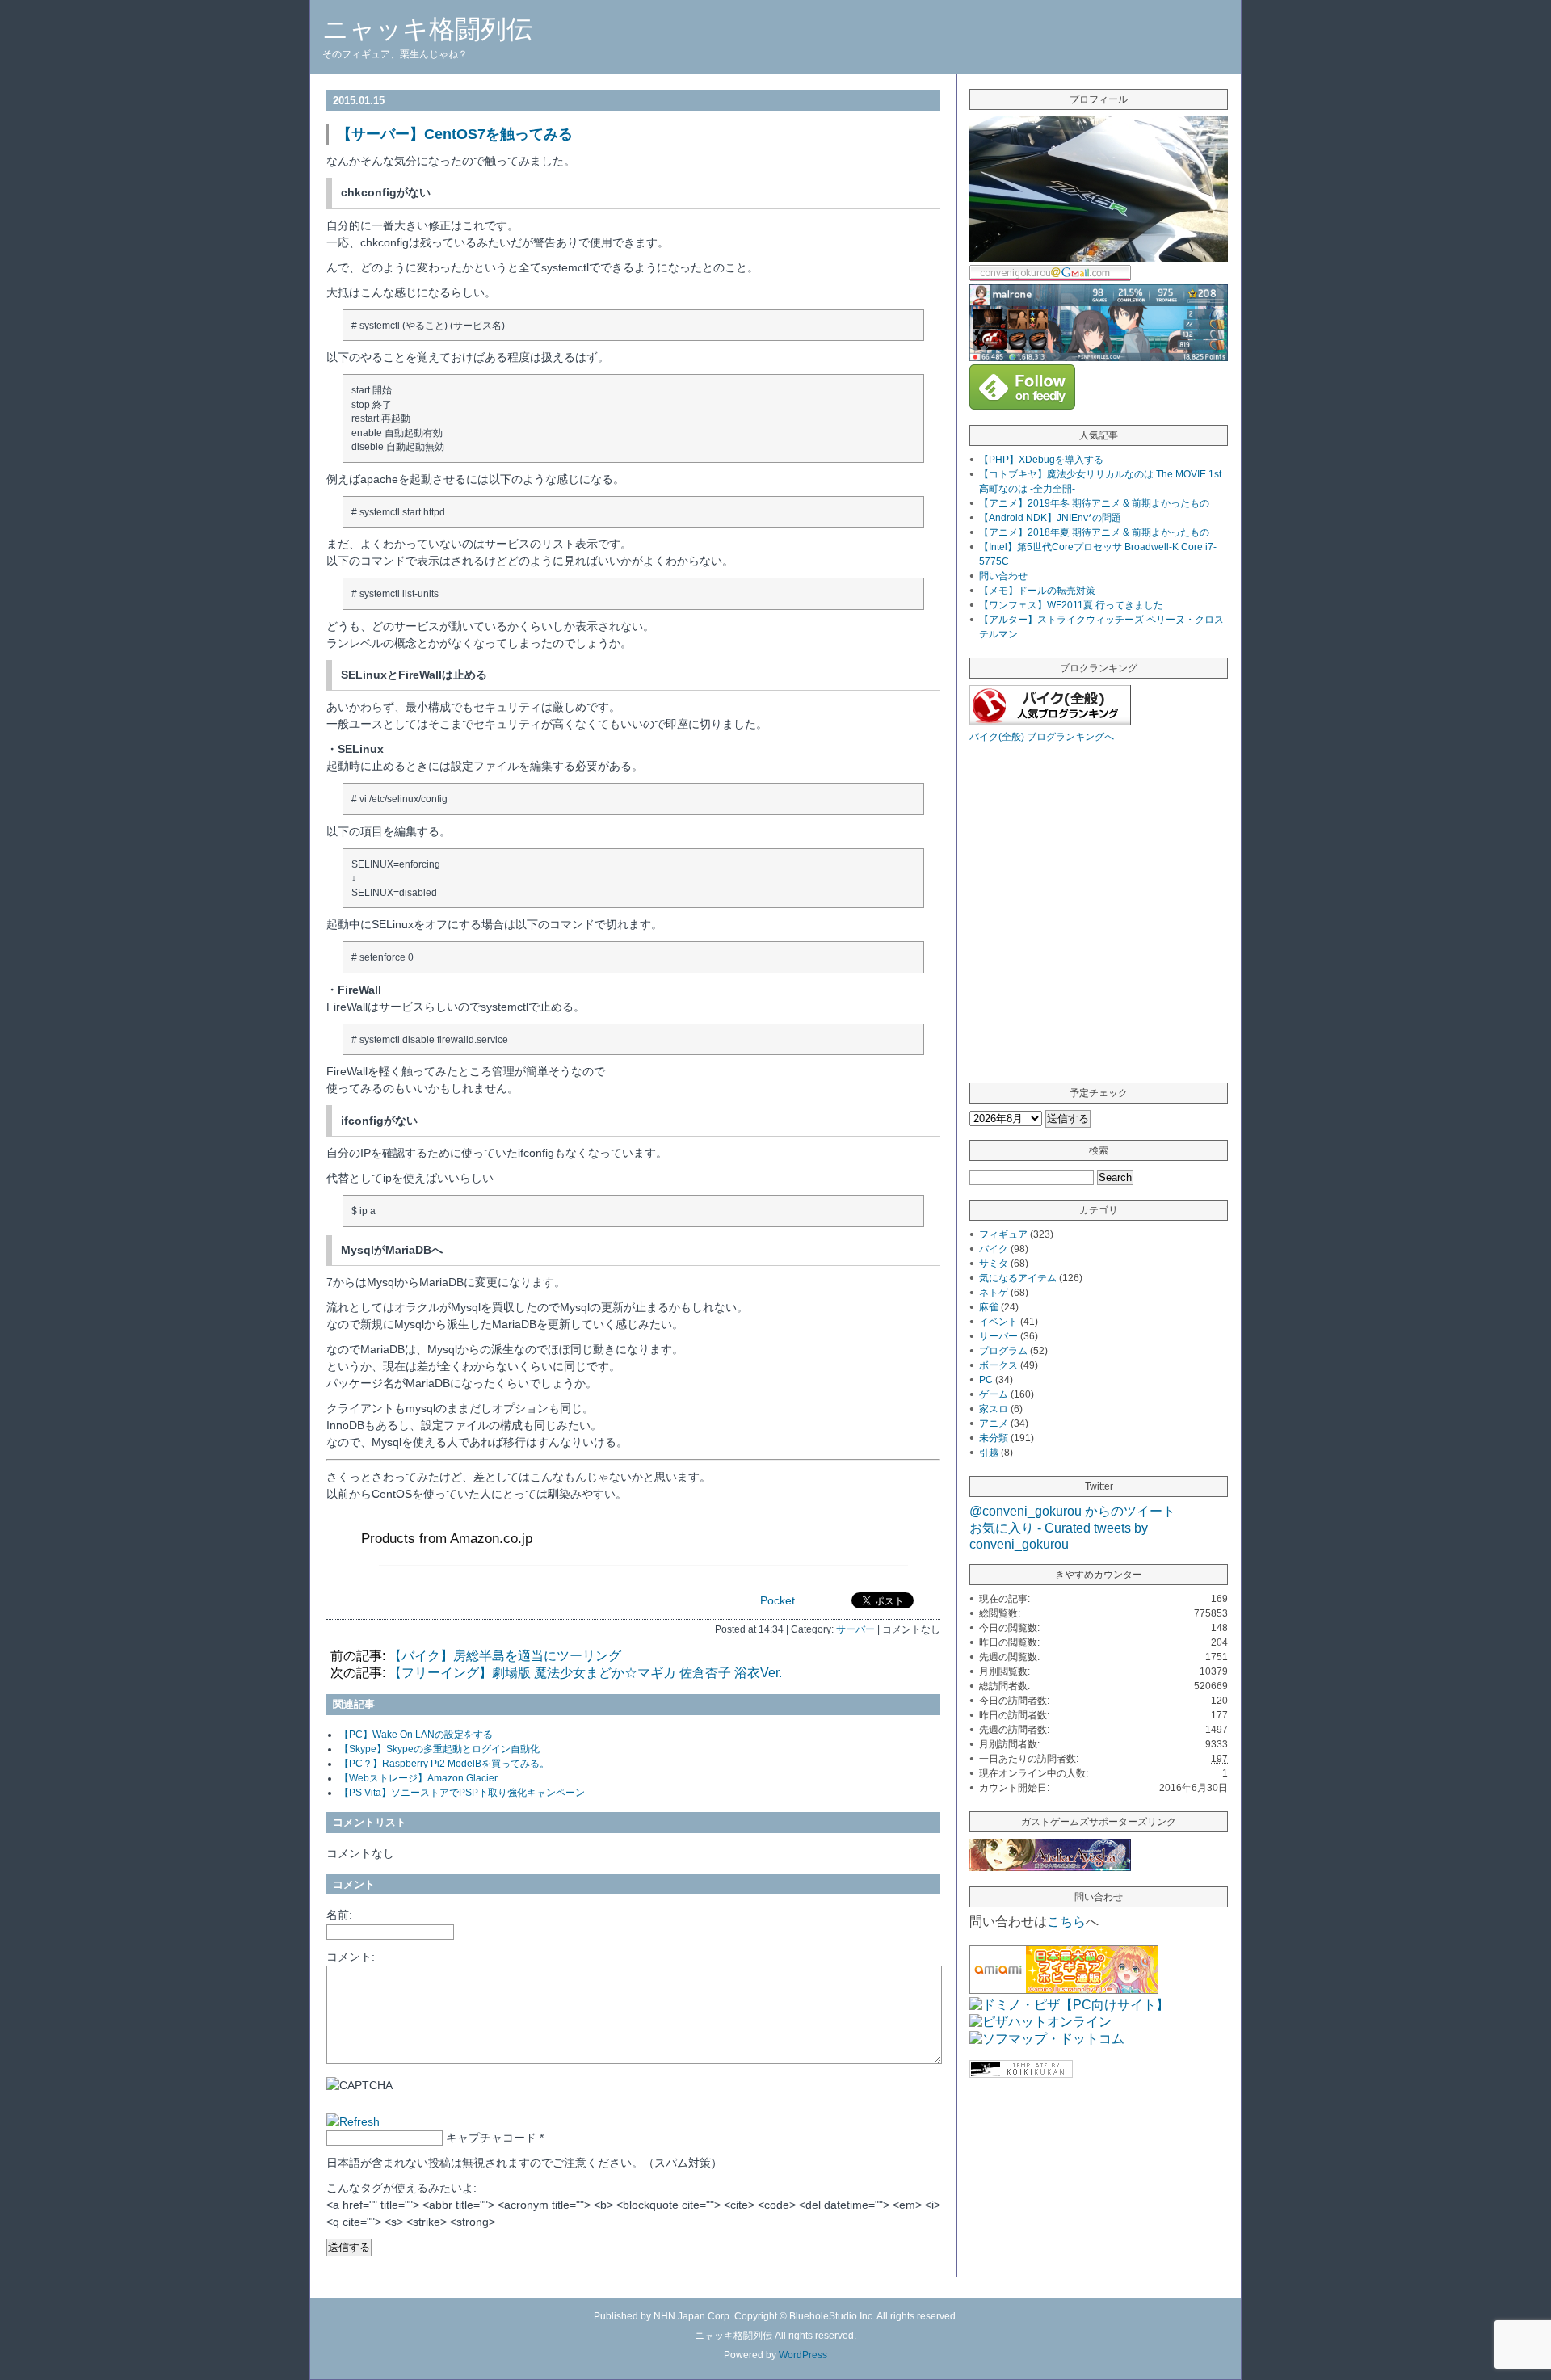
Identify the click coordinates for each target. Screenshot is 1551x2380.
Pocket (778, 1600)
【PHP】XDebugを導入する (1041, 460)
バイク (994, 1249)
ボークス (998, 1365)
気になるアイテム (1018, 1278)
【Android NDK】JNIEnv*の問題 (1050, 518)
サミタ (994, 1264)
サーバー (855, 1629)
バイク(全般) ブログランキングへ (1042, 737)
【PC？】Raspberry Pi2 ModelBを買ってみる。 (444, 1764)
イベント (998, 1322)
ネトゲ (994, 1293)
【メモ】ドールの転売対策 (1037, 591)
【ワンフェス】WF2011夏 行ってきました (1071, 605)
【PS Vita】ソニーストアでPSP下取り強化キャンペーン (462, 1793)
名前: (339, 1915)
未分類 (994, 1438)
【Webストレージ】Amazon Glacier (418, 1778)
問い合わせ (1003, 576)
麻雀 (989, 1307)
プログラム (1003, 1351)
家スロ (994, 1409)
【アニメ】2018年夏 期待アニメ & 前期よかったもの (1094, 532)
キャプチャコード (491, 2138)
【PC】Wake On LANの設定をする (416, 1735)
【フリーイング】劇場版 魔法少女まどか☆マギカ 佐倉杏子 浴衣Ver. (585, 1673)
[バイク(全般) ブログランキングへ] (1050, 721)
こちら (1066, 1922)
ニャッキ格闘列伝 (427, 29)
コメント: (351, 1957)
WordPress (803, 2355)
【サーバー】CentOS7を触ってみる (455, 134)
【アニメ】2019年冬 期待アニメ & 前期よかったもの (1094, 503)
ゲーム (994, 1394)
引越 (989, 1453)
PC (986, 1380)
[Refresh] (353, 2121)
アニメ (994, 1423)
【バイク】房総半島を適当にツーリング (505, 1656)
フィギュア (1003, 1234)
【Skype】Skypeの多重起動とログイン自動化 (439, 1749)
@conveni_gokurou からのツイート (1072, 1511)
